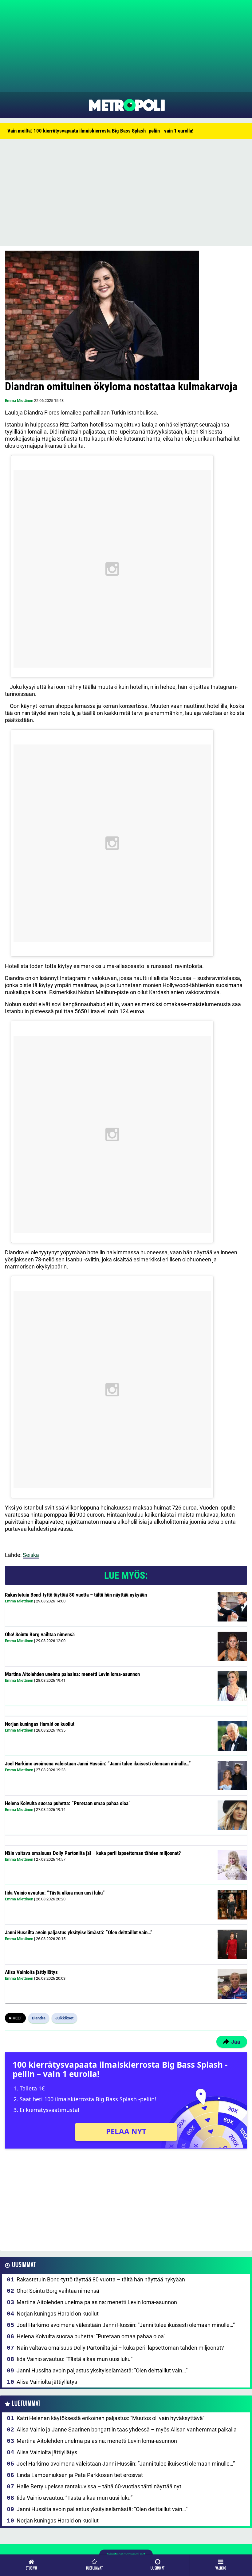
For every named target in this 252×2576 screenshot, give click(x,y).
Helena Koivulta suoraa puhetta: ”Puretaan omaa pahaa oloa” (68, 1803)
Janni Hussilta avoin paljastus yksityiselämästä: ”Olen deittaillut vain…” (79, 1932)
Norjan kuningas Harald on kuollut (40, 1724)
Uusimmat (24, 2265)
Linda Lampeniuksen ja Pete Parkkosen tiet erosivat (80, 2475)
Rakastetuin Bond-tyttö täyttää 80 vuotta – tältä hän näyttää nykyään (76, 1595)
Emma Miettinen (19, 401)
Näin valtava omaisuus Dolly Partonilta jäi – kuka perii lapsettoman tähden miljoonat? (93, 1853)
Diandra (39, 2018)
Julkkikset (64, 2018)
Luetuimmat (26, 2404)
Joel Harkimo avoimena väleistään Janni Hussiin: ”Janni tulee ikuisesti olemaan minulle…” (98, 1764)
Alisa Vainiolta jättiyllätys (31, 1972)
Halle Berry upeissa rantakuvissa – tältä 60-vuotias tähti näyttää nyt (99, 2486)
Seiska (31, 1555)
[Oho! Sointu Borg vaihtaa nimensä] (232, 1646)
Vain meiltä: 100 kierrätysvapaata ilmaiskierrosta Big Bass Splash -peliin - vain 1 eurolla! (100, 131)
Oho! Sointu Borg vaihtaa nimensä (40, 1634)
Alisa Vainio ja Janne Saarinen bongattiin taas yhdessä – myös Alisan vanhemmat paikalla (127, 2429)
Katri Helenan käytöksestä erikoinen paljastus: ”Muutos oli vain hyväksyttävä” (110, 2418)
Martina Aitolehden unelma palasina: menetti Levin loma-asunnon (72, 1674)
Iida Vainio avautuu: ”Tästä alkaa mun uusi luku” (55, 1893)
